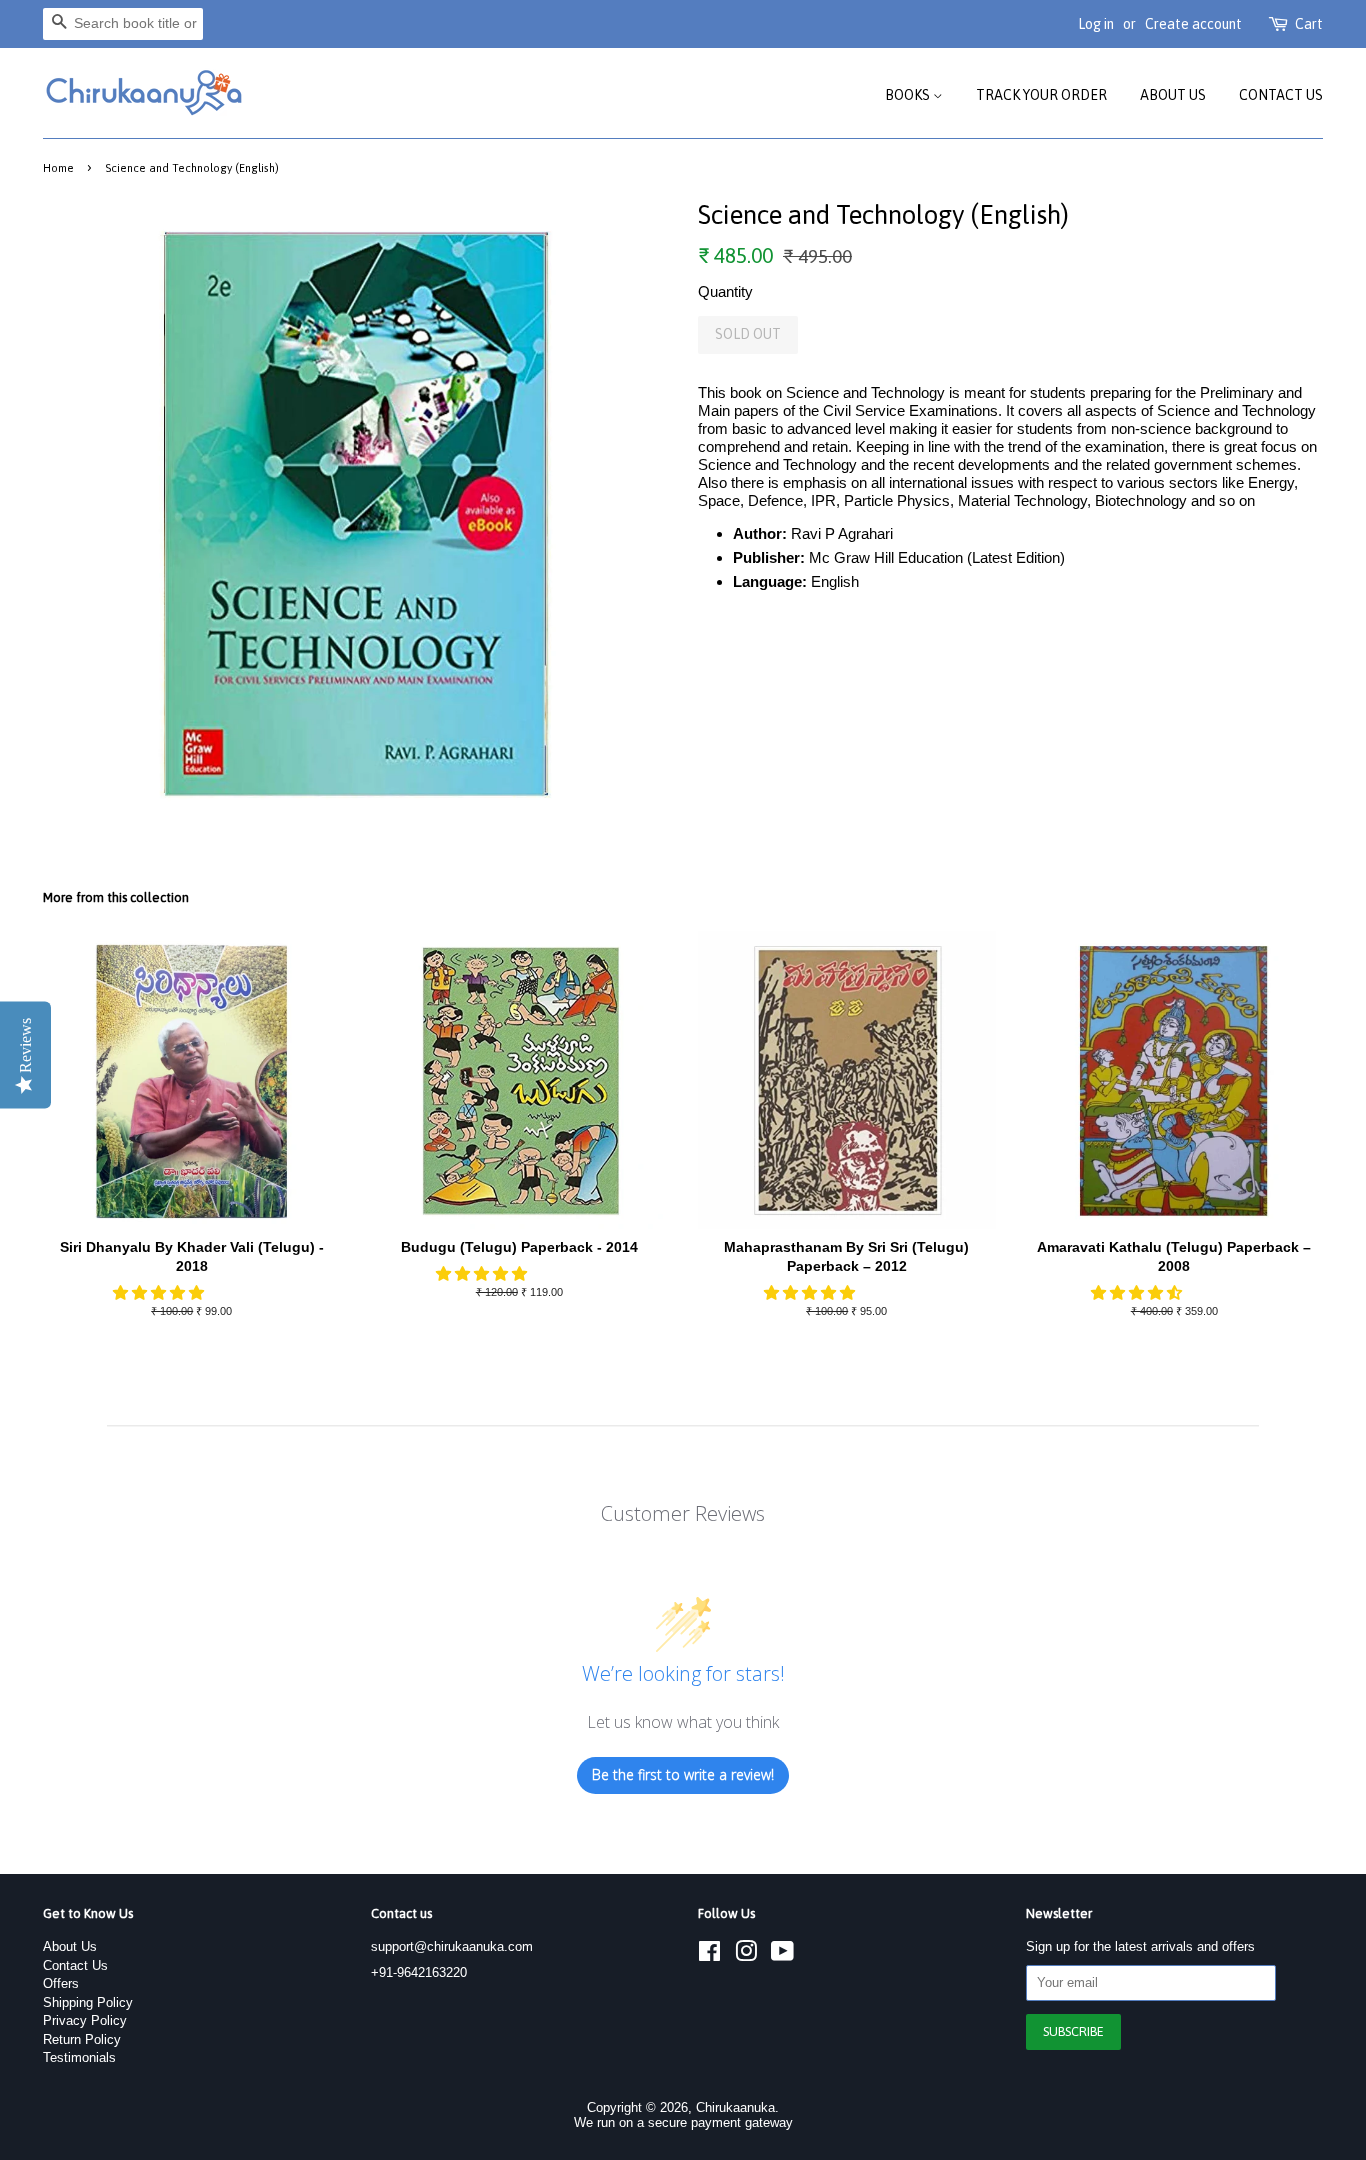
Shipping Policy (88, 2002)
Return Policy (82, 2039)
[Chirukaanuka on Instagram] (746, 1955)
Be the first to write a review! (683, 1774)
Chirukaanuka (735, 2107)
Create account (1193, 24)
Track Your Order (1041, 95)
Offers (61, 1983)
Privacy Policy (85, 2020)
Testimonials (79, 2057)
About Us (1173, 95)
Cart (1309, 24)
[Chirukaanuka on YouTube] (782, 1955)
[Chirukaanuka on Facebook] (709, 1955)
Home (58, 167)
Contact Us (1281, 95)
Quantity (725, 291)
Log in (1096, 24)
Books (909, 95)
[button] (160, 1292)
